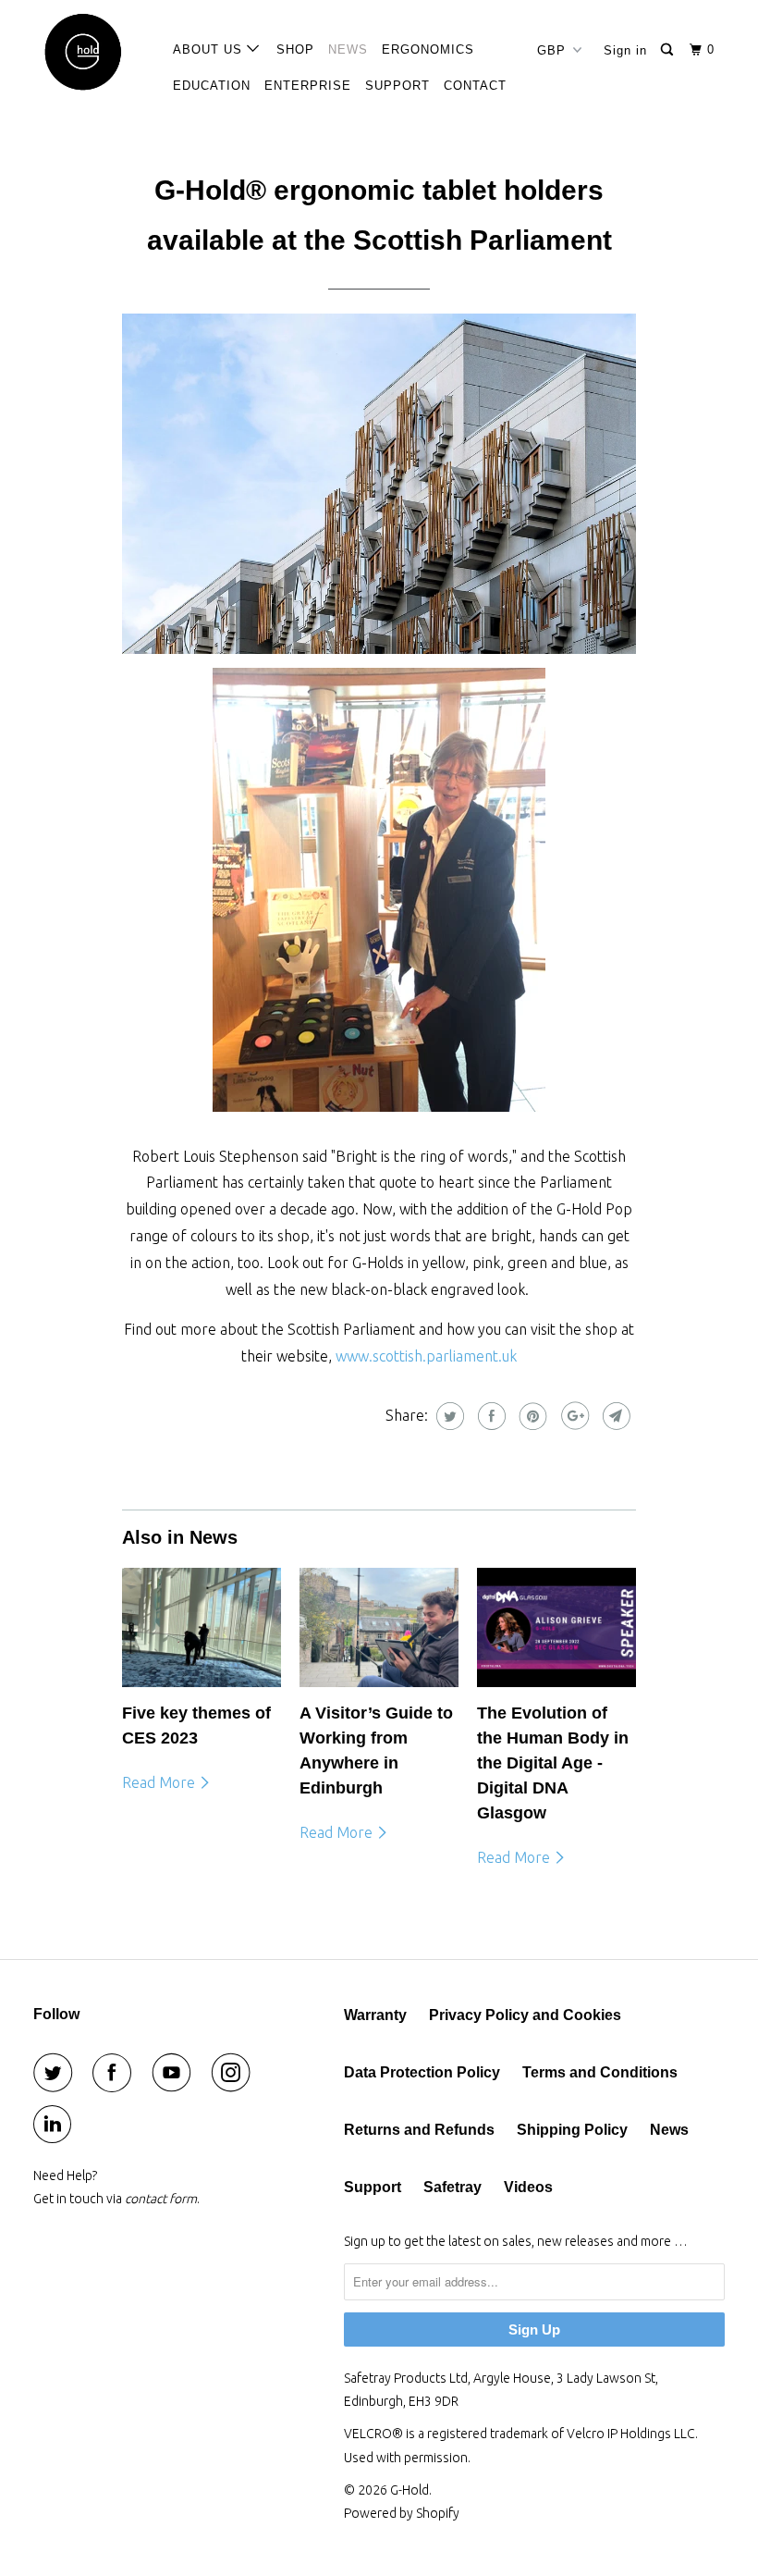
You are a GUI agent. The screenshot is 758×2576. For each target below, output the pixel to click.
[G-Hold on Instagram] (235, 2073)
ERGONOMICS (428, 49)
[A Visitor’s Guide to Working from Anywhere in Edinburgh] (379, 1627)
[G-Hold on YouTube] (176, 2073)
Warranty (375, 2015)
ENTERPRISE (308, 86)
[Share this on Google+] (573, 1416)
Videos (528, 2187)
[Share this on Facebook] (489, 1416)
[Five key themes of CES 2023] (202, 1627)
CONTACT (475, 86)
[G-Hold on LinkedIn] (56, 2125)
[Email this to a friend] (614, 1416)
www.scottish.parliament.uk (426, 1356)
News (669, 2130)
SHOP (295, 49)
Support (373, 2187)
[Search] (669, 50)
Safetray (452, 2187)
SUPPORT (397, 86)
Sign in (625, 50)
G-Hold (410, 2490)
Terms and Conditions (600, 2072)
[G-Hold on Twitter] (56, 2073)
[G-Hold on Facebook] (116, 2073)
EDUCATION (212, 86)
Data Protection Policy (422, 2072)
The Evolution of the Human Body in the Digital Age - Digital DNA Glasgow (553, 1763)
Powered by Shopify (402, 2513)
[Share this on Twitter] (448, 1416)
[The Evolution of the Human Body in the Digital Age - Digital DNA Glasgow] (556, 1627)
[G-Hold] (91, 53)
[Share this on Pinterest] (531, 1416)
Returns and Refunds (419, 2130)
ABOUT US (210, 49)
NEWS (348, 49)
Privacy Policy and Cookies (525, 2015)
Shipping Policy (572, 2130)
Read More (160, 1782)
